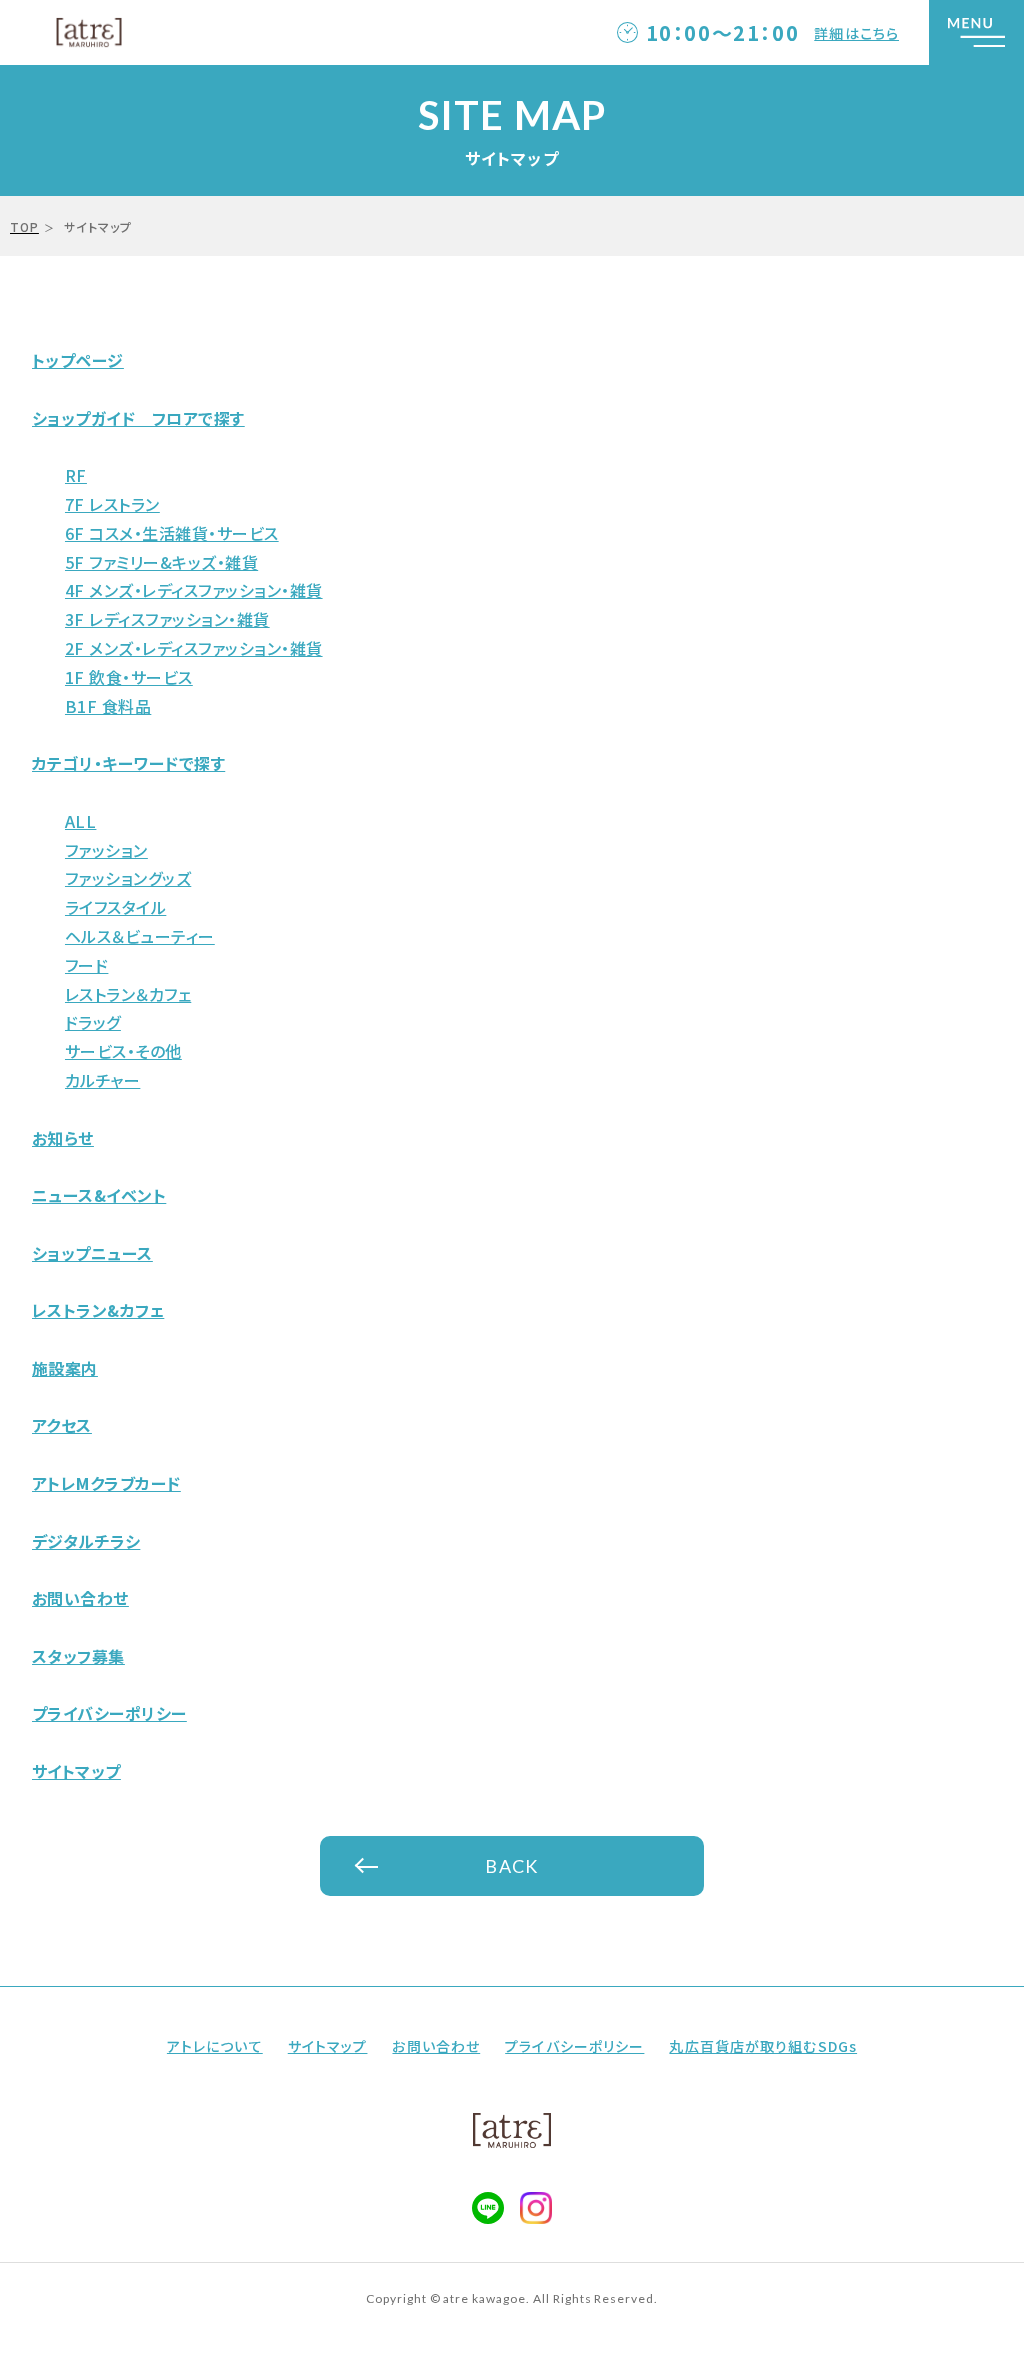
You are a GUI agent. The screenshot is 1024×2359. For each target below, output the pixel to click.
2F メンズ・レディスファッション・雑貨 (194, 648)
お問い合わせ (80, 1598)
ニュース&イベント (99, 1195)
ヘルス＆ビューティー (140, 936)
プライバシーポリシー (109, 1713)
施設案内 (65, 1368)
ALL (80, 821)
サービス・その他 (123, 1051)
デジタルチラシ (86, 1541)
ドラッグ (93, 1022)
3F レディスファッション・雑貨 (167, 619)
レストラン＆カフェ (128, 994)
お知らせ (63, 1138)
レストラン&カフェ (98, 1310)
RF (76, 475)
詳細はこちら (856, 33)
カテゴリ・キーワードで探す (128, 763)
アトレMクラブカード (106, 1483)
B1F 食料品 (108, 706)
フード (86, 965)
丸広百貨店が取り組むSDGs (763, 2046)
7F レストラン (112, 504)
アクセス (62, 1425)
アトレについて (215, 2046)
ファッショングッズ (128, 878)
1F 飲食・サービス (129, 677)
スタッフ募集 (78, 1656)
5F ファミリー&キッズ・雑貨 (161, 562)
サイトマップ (76, 1771)
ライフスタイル (115, 907)
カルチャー (102, 1080)
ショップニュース (92, 1253)
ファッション (106, 850)
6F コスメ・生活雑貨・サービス (172, 533)
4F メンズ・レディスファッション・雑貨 (194, 590)
